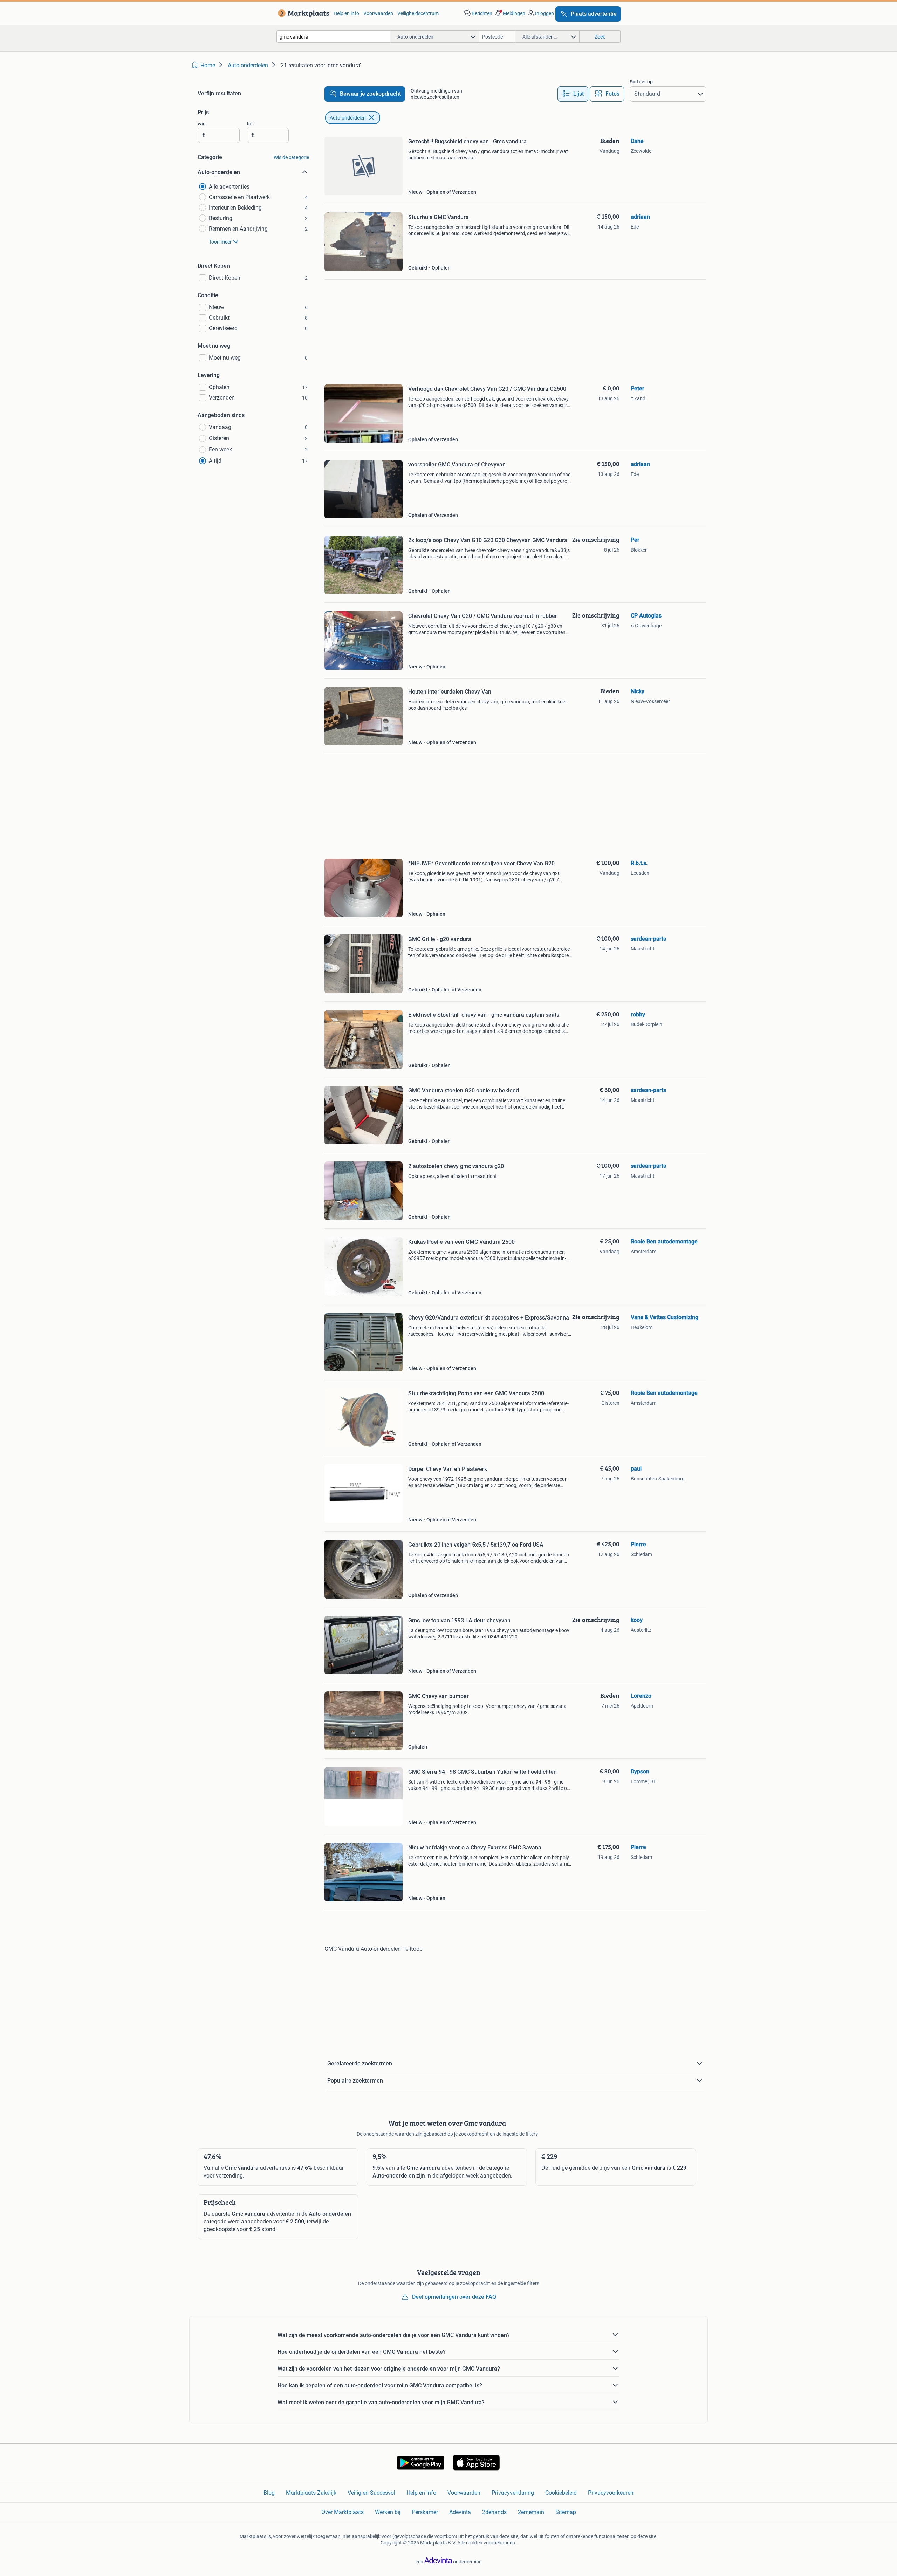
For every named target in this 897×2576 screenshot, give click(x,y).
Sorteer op (641, 82)
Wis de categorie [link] (291, 157)
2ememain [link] (531, 2512)
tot (250, 124)
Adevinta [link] (460, 2512)
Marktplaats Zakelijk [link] (311, 2493)
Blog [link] (269, 2493)
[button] (509, 13)
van (202, 124)
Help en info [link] (346, 13)
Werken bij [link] (388, 2512)
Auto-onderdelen (348, 118)
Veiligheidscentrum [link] (418, 13)
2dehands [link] (494, 2512)
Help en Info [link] (421, 2493)
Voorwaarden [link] (378, 13)
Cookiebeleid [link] (561, 2493)
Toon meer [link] (220, 242)
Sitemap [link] (566, 2512)
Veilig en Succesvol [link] (371, 2493)
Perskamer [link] (425, 2512)
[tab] (573, 94)
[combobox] (333, 37)
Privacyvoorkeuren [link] (611, 2493)
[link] (302, 13)
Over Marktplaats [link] (343, 2512)
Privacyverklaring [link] (513, 2493)
